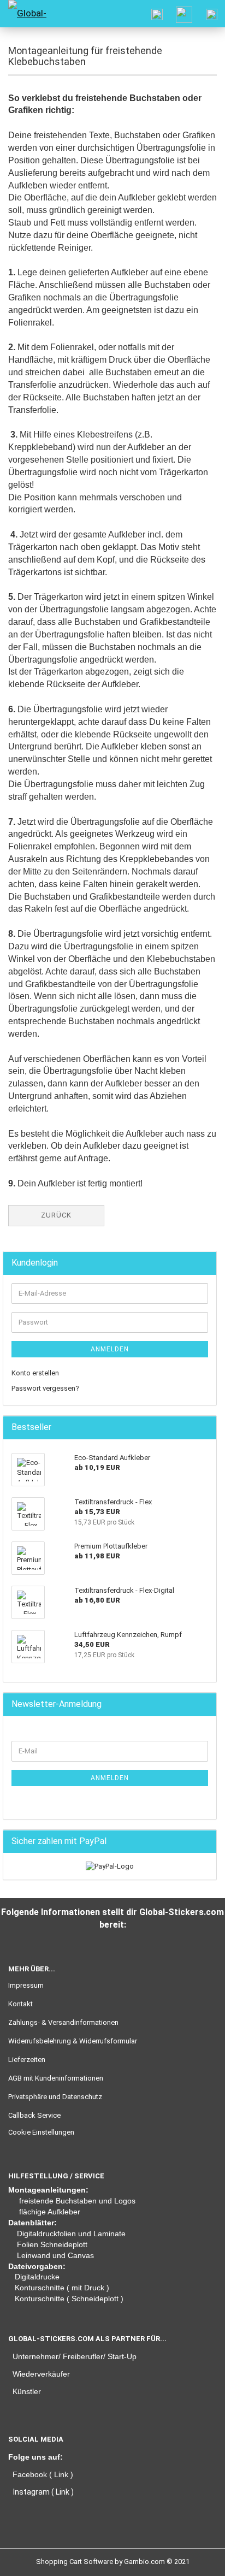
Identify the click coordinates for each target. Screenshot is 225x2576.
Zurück (56, 1215)
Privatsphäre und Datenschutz (55, 2097)
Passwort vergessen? (45, 1388)
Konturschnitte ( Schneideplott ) (69, 2299)
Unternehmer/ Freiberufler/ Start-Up (75, 2356)
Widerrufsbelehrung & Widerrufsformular (73, 2041)
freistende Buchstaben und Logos (77, 2201)
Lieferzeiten (27, 2060)
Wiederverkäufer (41, 2374)
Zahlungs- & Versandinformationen (63, 2022)
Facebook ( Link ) (43, 2474)
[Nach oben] (30, 2560)
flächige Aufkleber (50, 2212)
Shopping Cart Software (75, 2562)
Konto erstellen (35, 1373)
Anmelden (110, 1349)
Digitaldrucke (37, 2277)
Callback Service (34, 2115)
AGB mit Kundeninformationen (56, 2078)
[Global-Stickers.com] (27, 14)
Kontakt (20, 2004)
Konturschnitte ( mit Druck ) (62, 2288)
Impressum (26, 1985)
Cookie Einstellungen (41, 2132)
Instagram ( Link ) (43, 2492)
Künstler (27, 2391)
